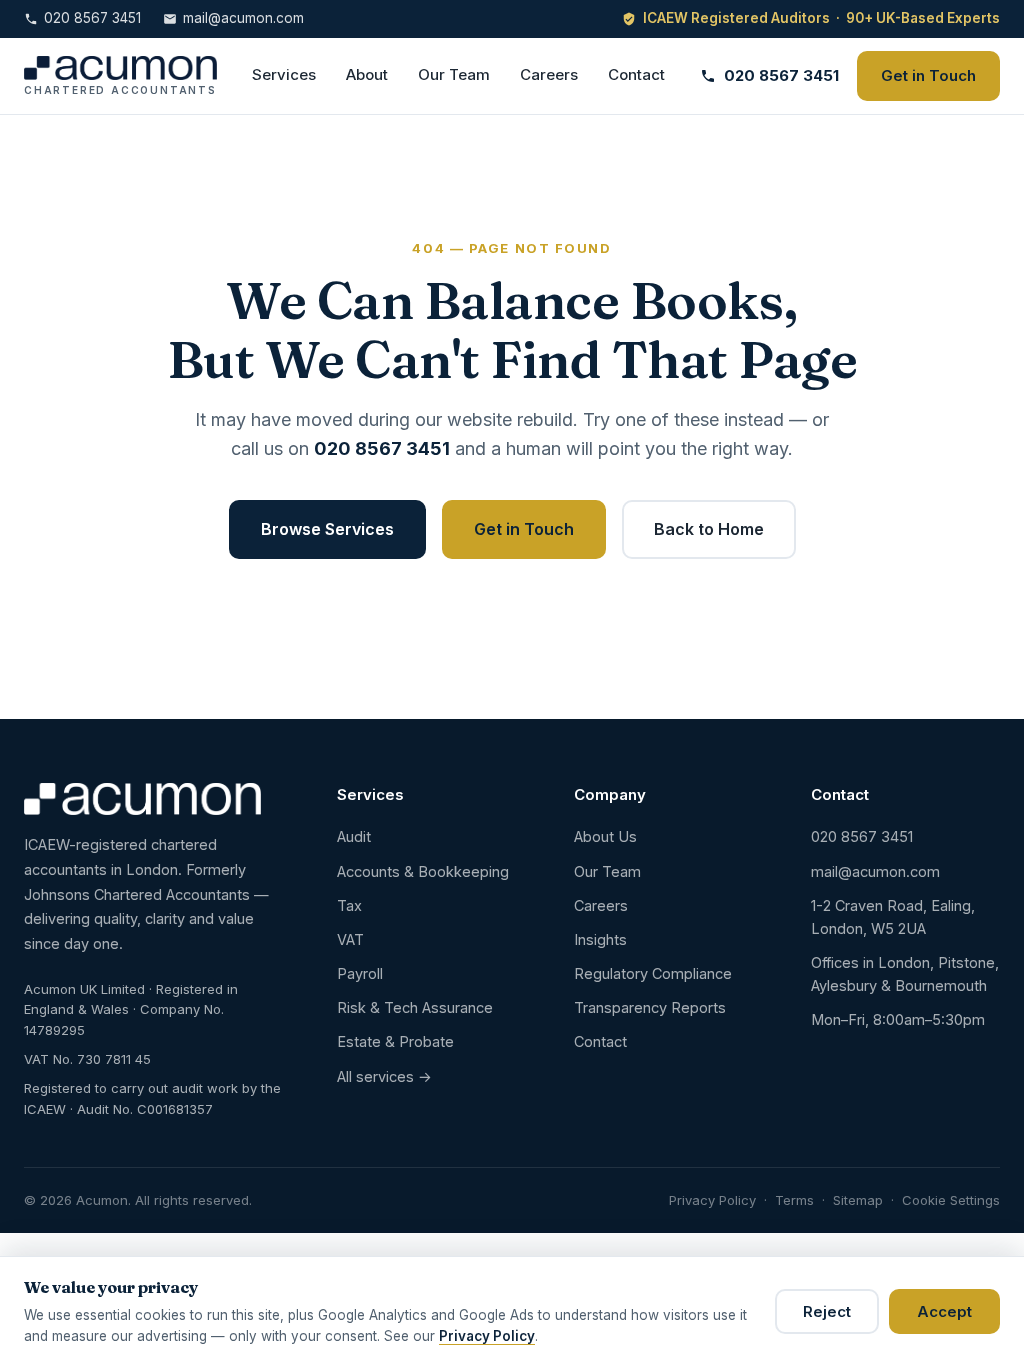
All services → (384, 1076)
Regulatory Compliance (653, 973)
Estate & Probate (395, 1041)
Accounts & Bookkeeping (423, 871)
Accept (944, 1311)
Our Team (454, 74)
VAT (350, 939)
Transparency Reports (650, 1007)
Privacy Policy (712, 1200)
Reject (827, 1311)
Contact (636, 74)
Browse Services (327, 529)
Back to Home (709, 529)
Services (284, 74)
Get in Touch (928, 75)
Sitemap (858, 1200)
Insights (600, 939)
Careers (549, 74)
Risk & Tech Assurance (415, 1007)
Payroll (360, 973)
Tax (349, 905)
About (367, 74)
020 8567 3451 (92, 18)
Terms (794, 1200)
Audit (354, 836)
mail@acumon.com (243, 18)
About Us (605, 836)
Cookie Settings (951, 1200)
